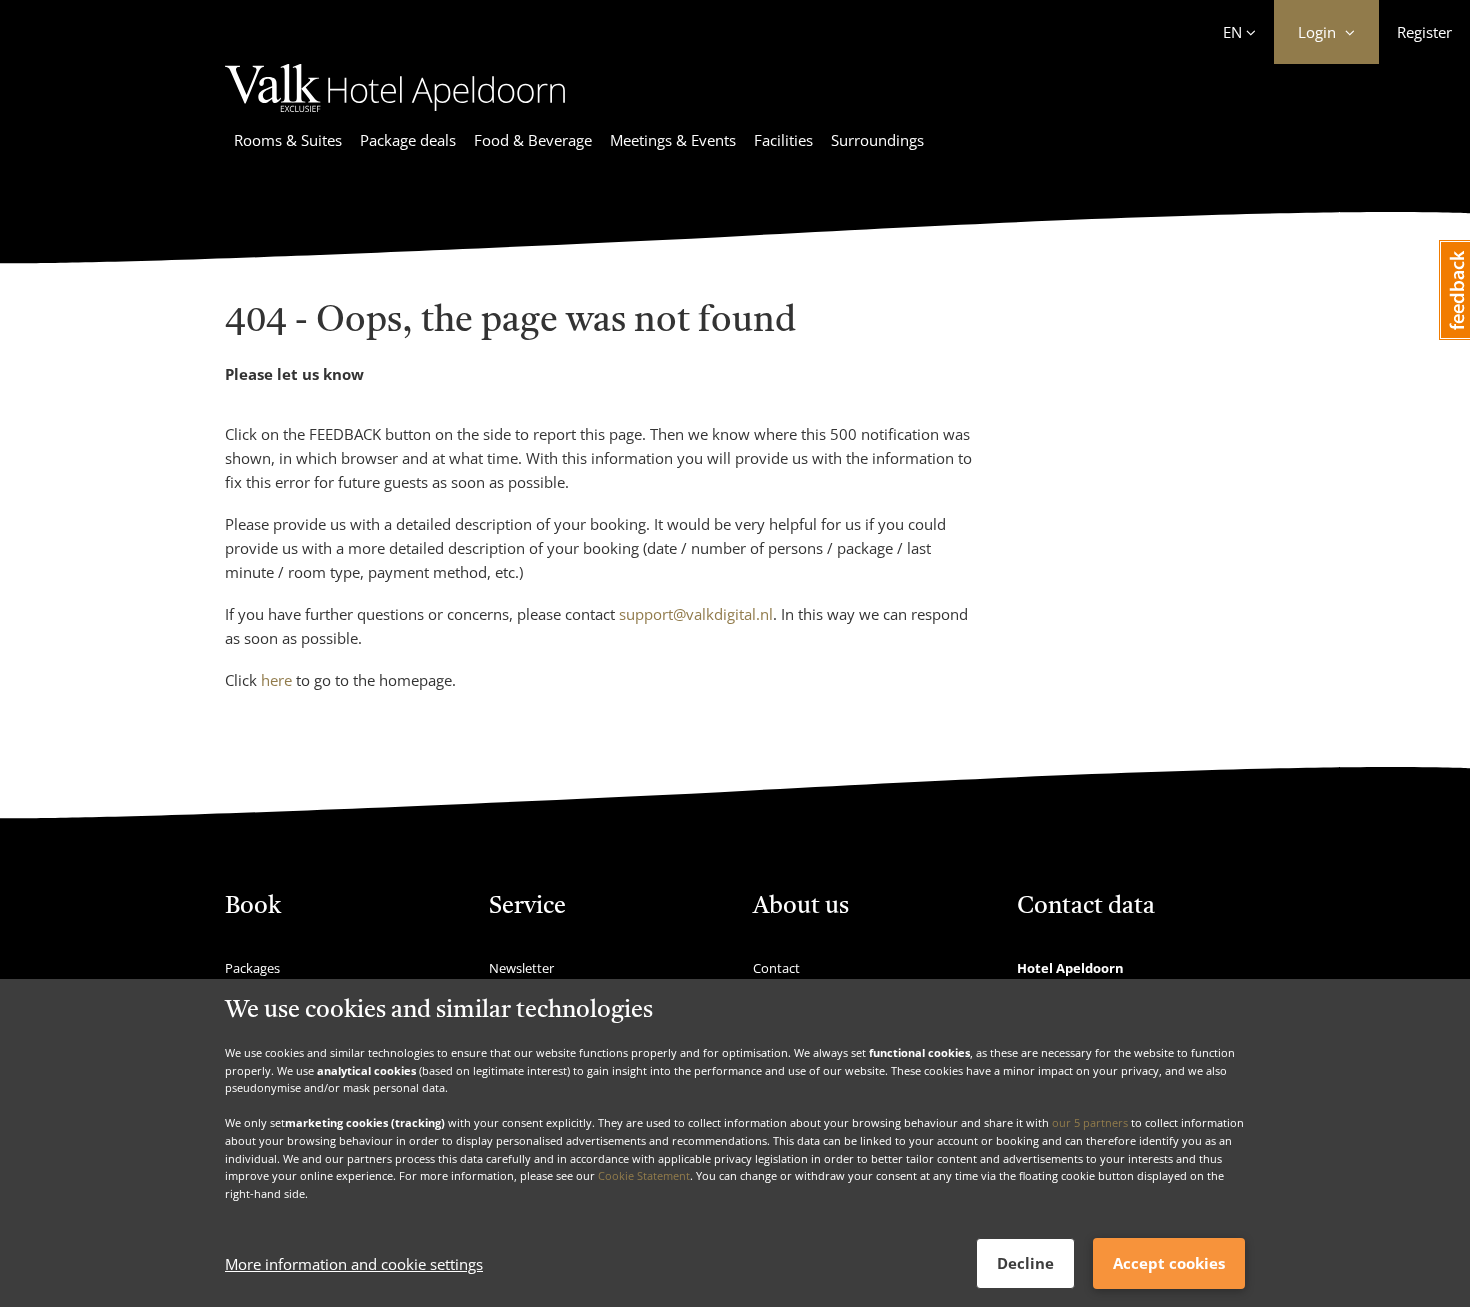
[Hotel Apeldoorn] (395, 115)
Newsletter (521, 968)
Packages (252, 968)
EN (1232, 32)
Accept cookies (1169, 1263)
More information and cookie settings (354, 1264)
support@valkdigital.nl (696, 614)
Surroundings (877, 140)
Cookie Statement (644, 1175)
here (276, 680)
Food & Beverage (533, 140)
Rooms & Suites (288, 140)
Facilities (783, 140)
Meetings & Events (673, 140)
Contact (776, 968)
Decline (1025, 1263)
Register (1424, 32)
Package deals (408, 140)
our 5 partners (1090, 1122)
